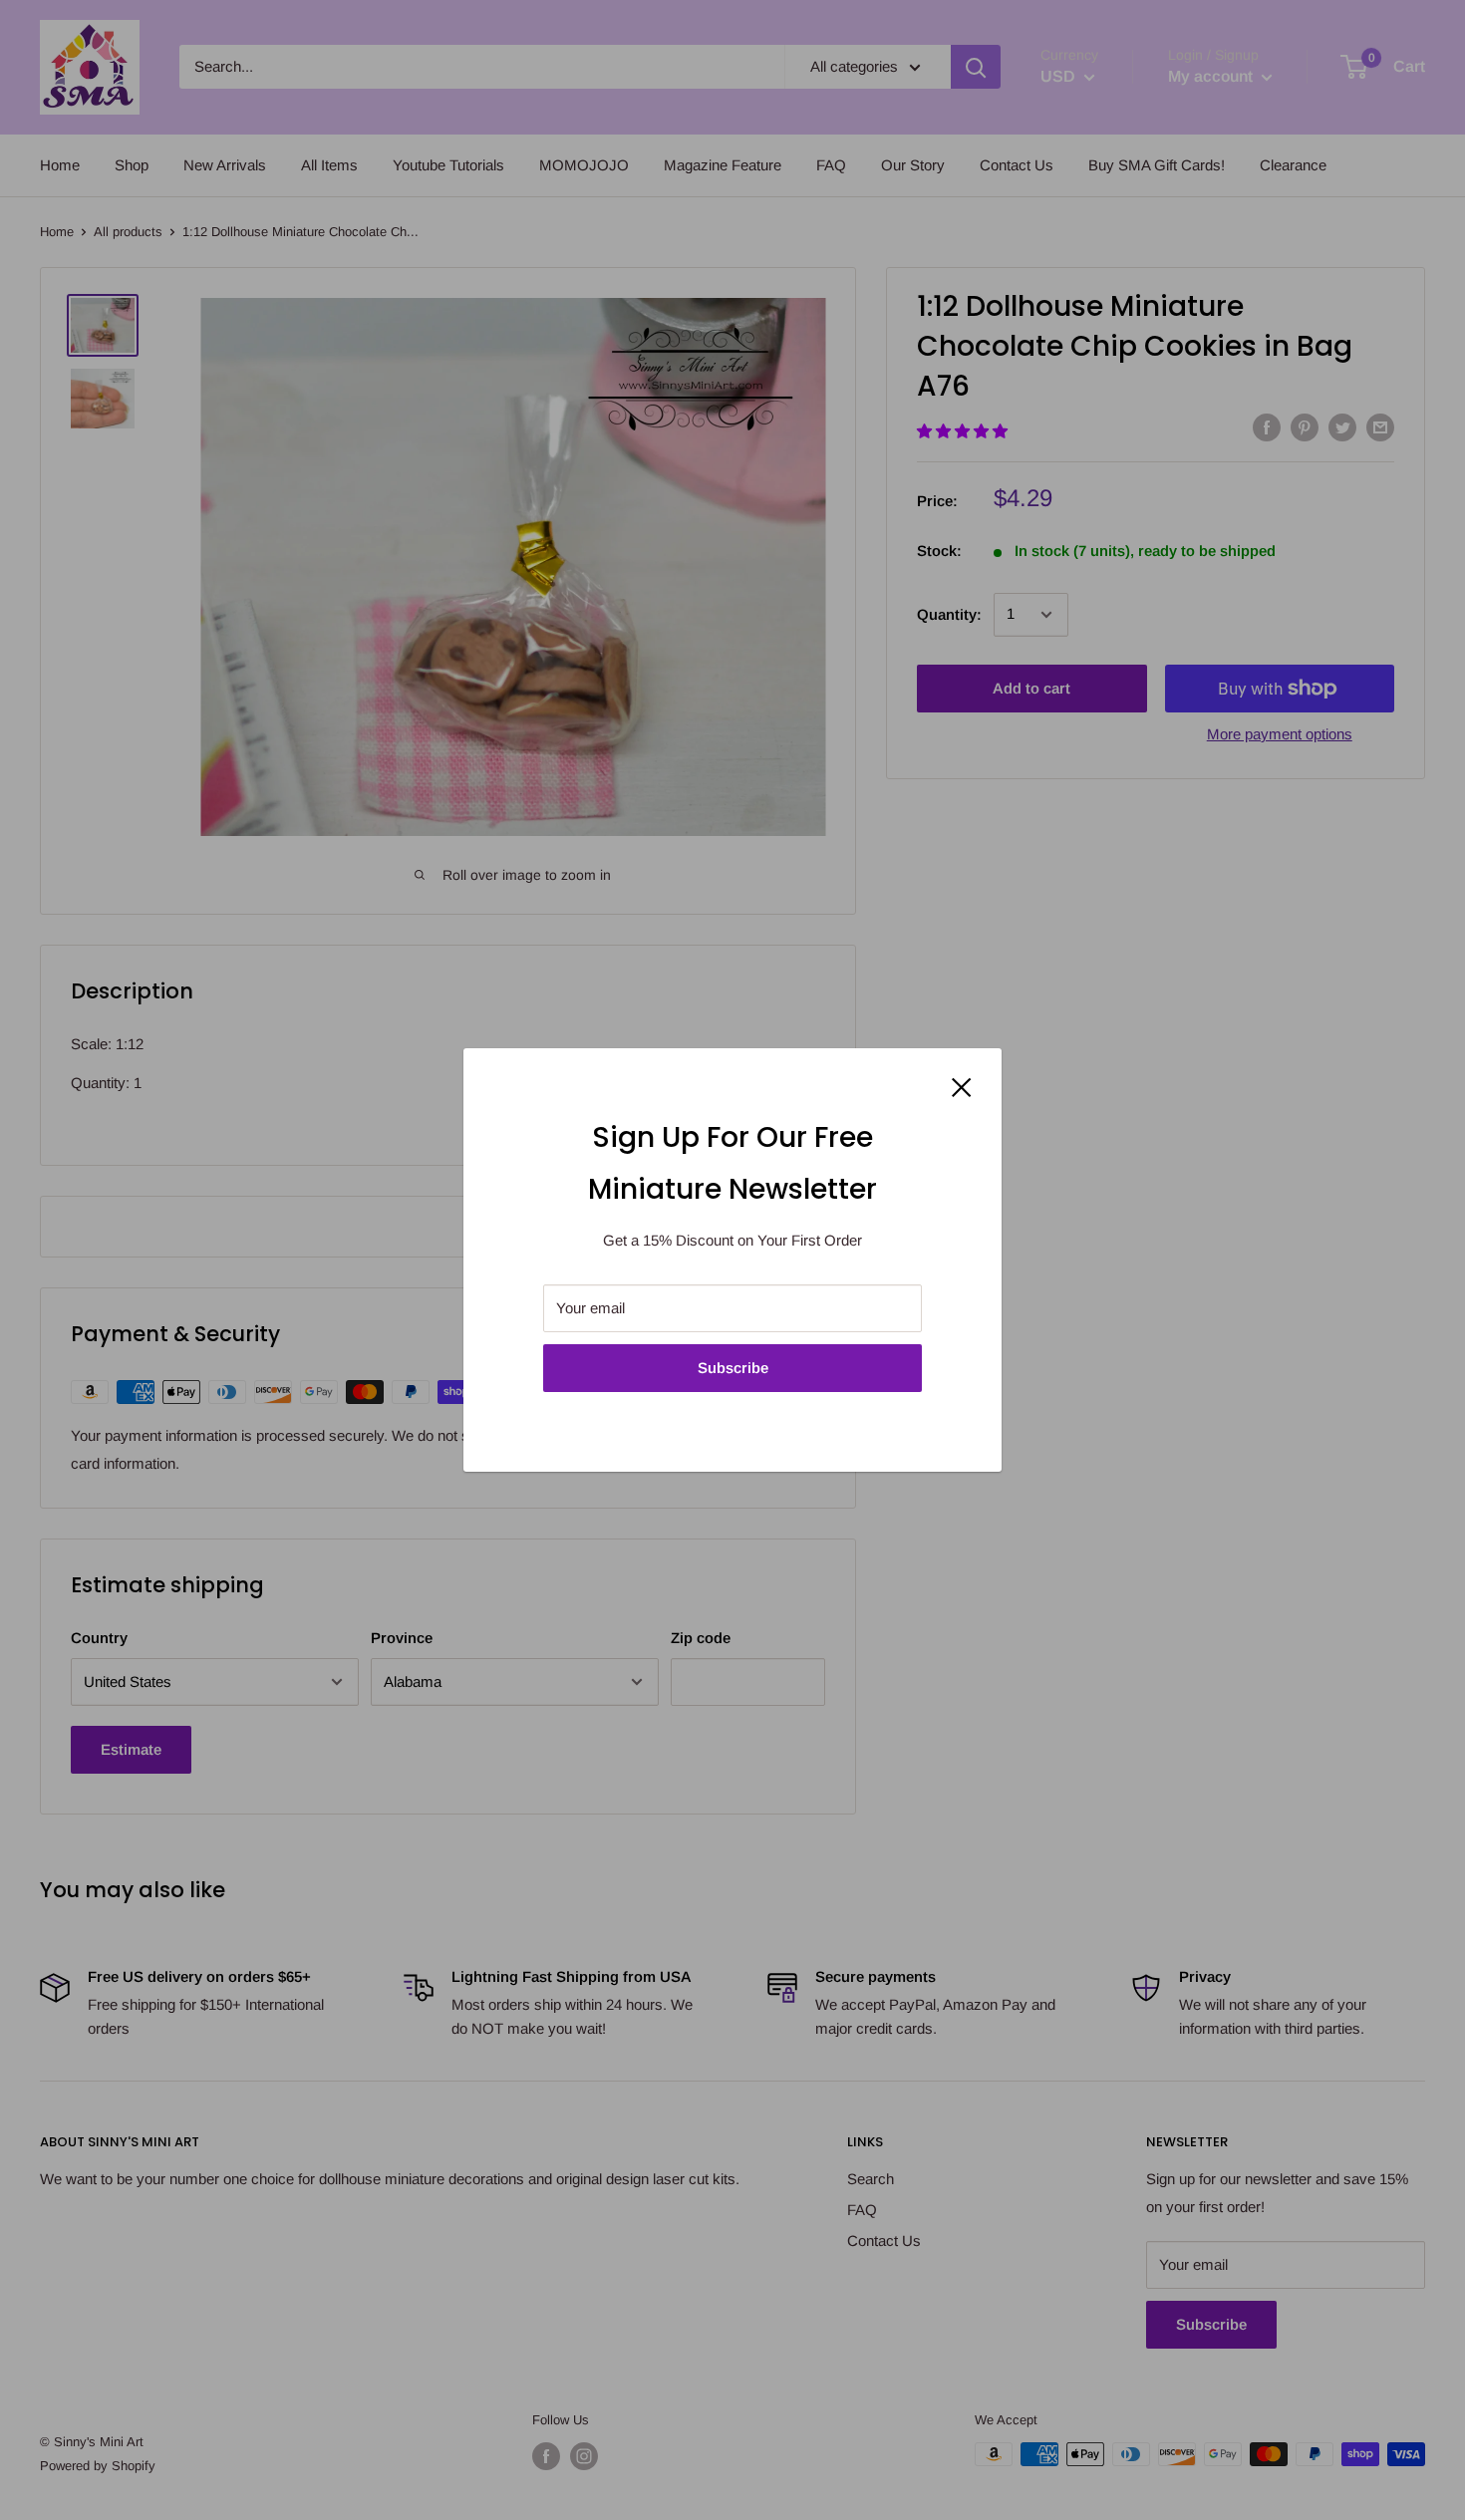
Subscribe (733, 1368)
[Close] (962, 1086)
